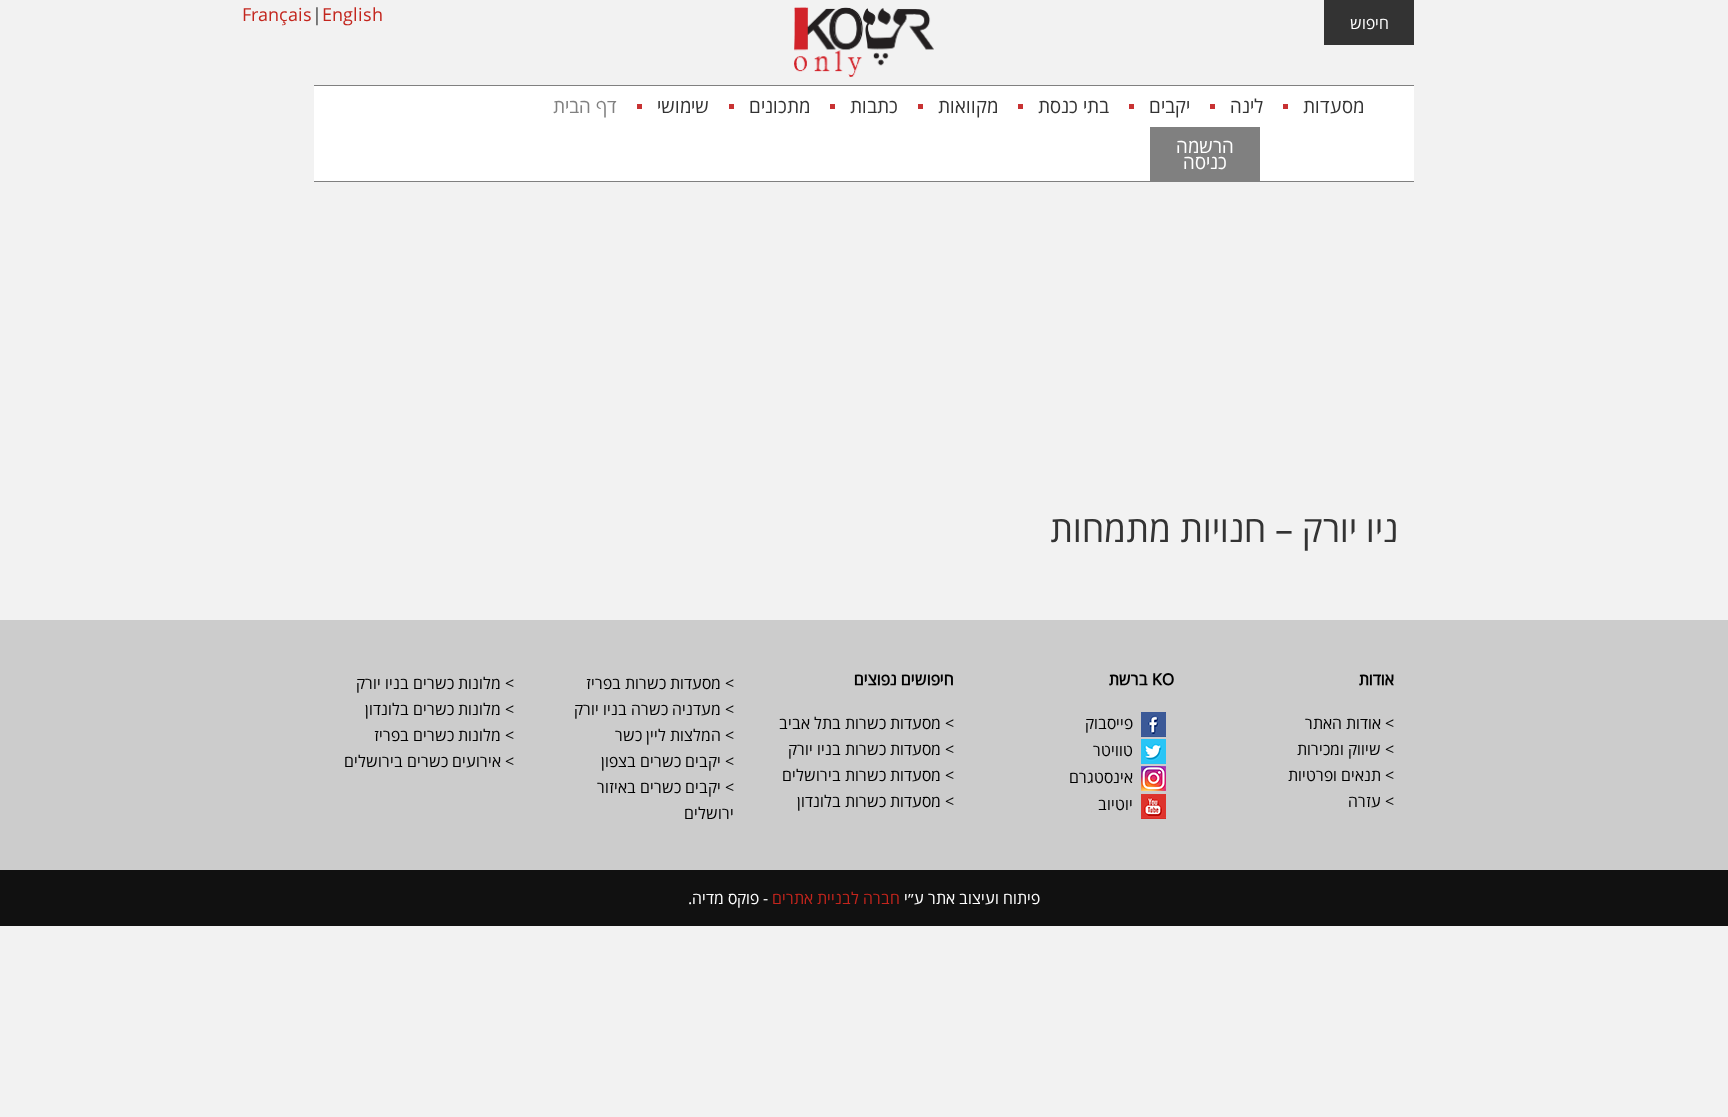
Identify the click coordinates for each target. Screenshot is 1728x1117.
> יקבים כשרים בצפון (667, 761)
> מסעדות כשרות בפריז (660, 683)
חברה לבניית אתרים (834, 898)
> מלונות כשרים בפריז (444, 735)
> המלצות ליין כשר (674, 735)
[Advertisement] (864, 332)
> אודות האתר (1349, 723)
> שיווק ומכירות (1343, 749)
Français (277, 14)
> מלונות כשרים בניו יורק (435, 683)
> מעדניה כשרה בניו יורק (652, 709)
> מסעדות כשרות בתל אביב (866, 723)
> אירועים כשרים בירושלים (429, 761)
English (352, 14)
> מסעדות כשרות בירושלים (868, 775)
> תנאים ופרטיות (1341, 775)
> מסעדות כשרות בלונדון (875, 801)
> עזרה (1371, 801)
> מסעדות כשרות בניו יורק (869, 749)
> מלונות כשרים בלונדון (437, 709)
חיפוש (1369, 23)
